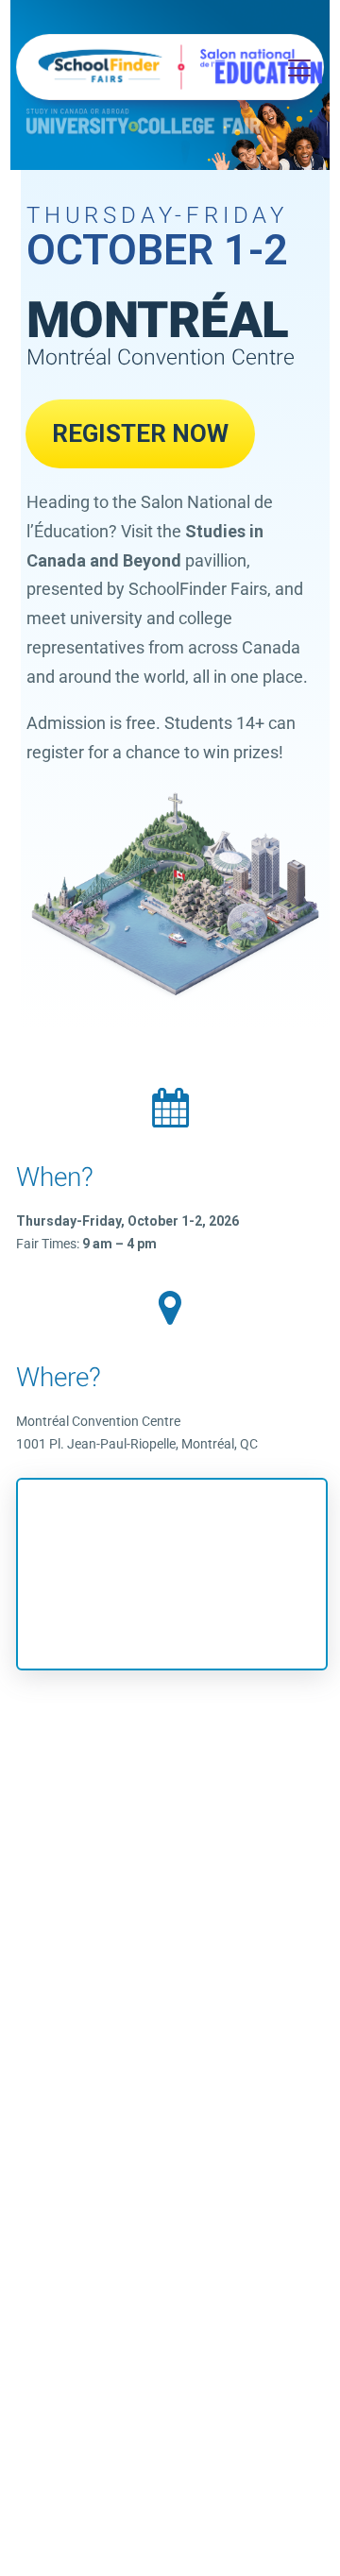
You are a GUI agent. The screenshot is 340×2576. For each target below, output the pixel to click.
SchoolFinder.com (100, 1794)
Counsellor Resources (229, 1794)
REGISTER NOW (140, 433)
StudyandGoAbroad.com (165, 1771)
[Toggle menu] (296, 67)
